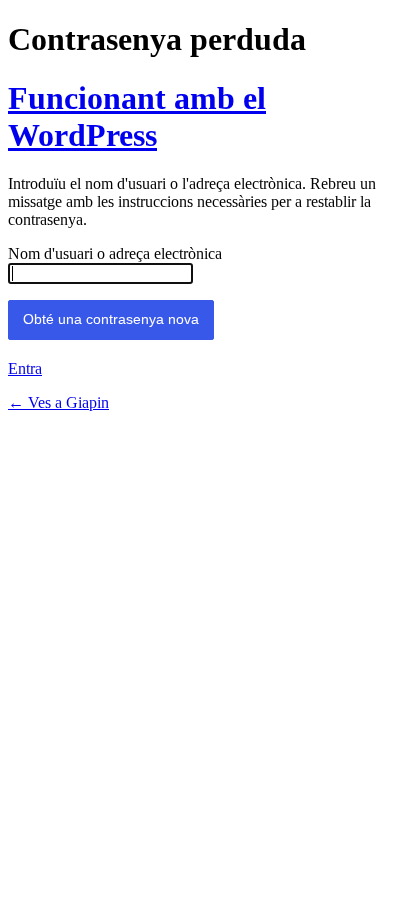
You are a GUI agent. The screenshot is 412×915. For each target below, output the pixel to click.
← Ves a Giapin (58, 402)
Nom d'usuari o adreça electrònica (115, 253)
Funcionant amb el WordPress (137, 116)
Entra (25, 368)
